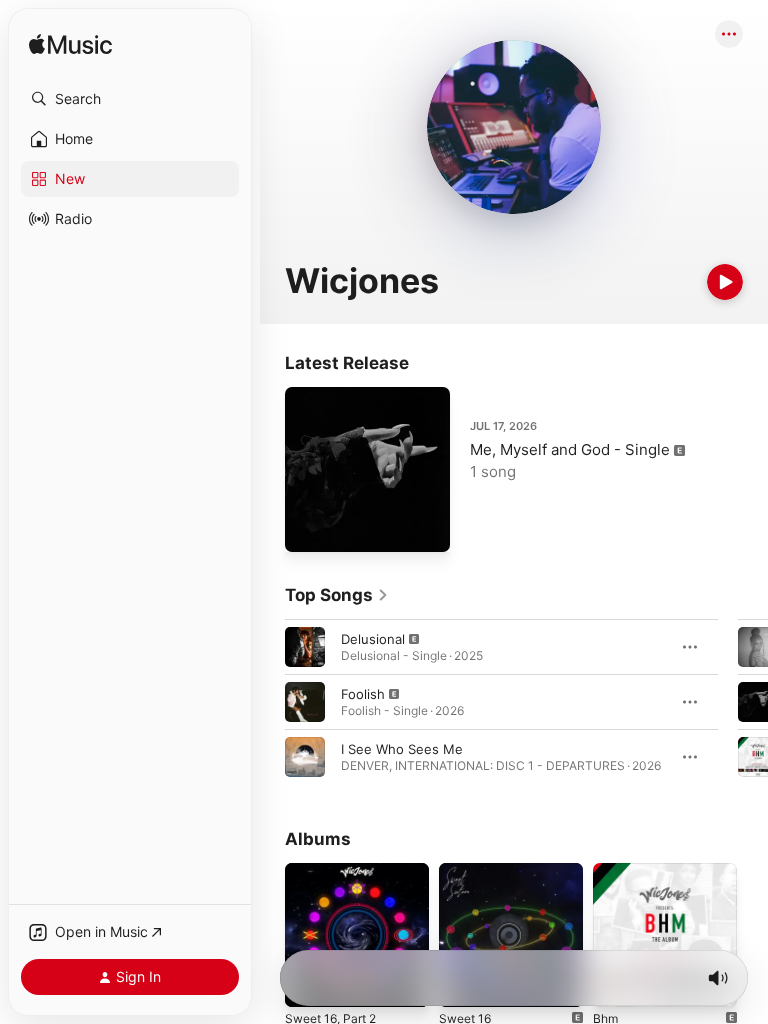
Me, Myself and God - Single (570, 449)
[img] (70, 45)
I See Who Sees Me (402, 749)
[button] (130, 99)
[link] (337, 595)
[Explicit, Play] (305, 647)
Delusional (373, 639)
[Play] (725, 282)
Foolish (363, 694)
